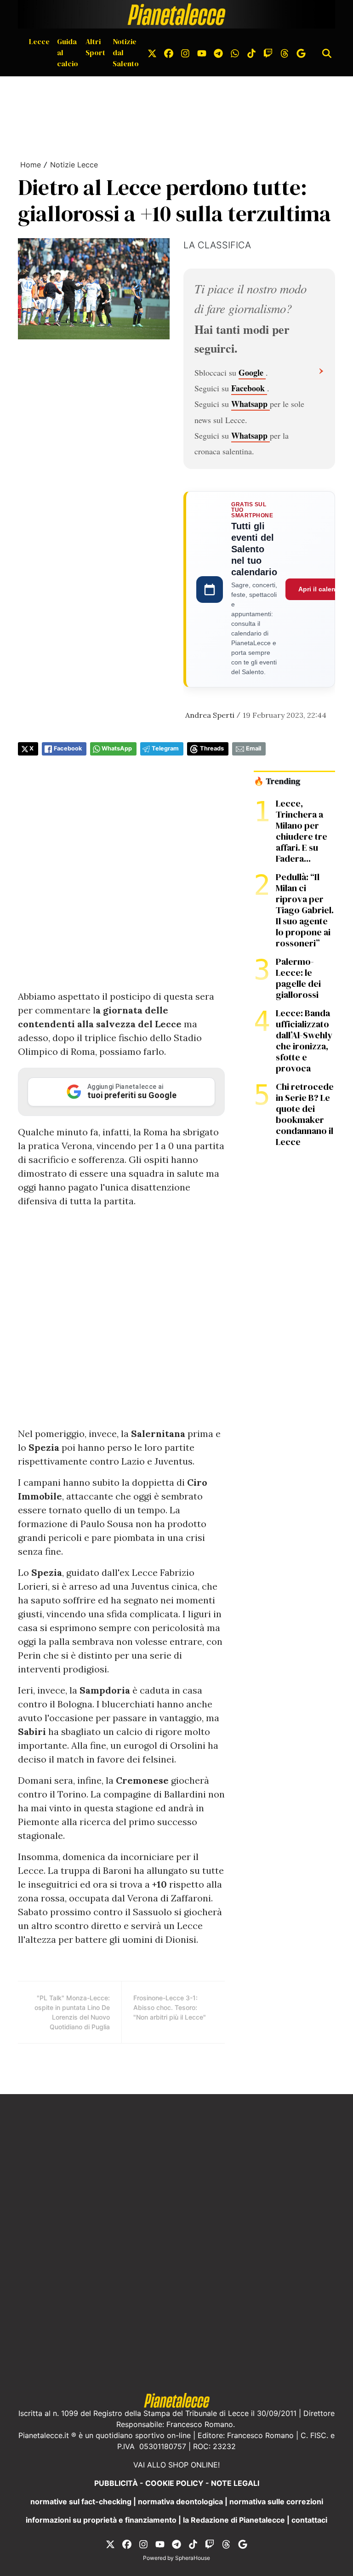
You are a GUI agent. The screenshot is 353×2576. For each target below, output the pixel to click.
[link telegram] (218, 52)
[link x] (152, 52)
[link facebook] (169, 52)
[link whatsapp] (235, 52)
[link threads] (285, 52)
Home (31, 165)
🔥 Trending (277, 781)
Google (252, 372)
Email (253, 748)
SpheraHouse (193, 2558)
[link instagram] (185, 52)
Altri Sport (95, 47)
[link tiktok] (251, 52)
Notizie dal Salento (126, 52)
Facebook (249, 388)
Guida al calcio (68, 52)
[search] (327, 52)
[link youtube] (202, 52)
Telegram (165, 748)
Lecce (39, 41)
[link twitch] (268, 52)
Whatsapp (251, 404)
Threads (212, 748)
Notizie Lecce (74, 165)
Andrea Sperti (210, 715)
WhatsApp (117, 748)
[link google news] (301, 52)
